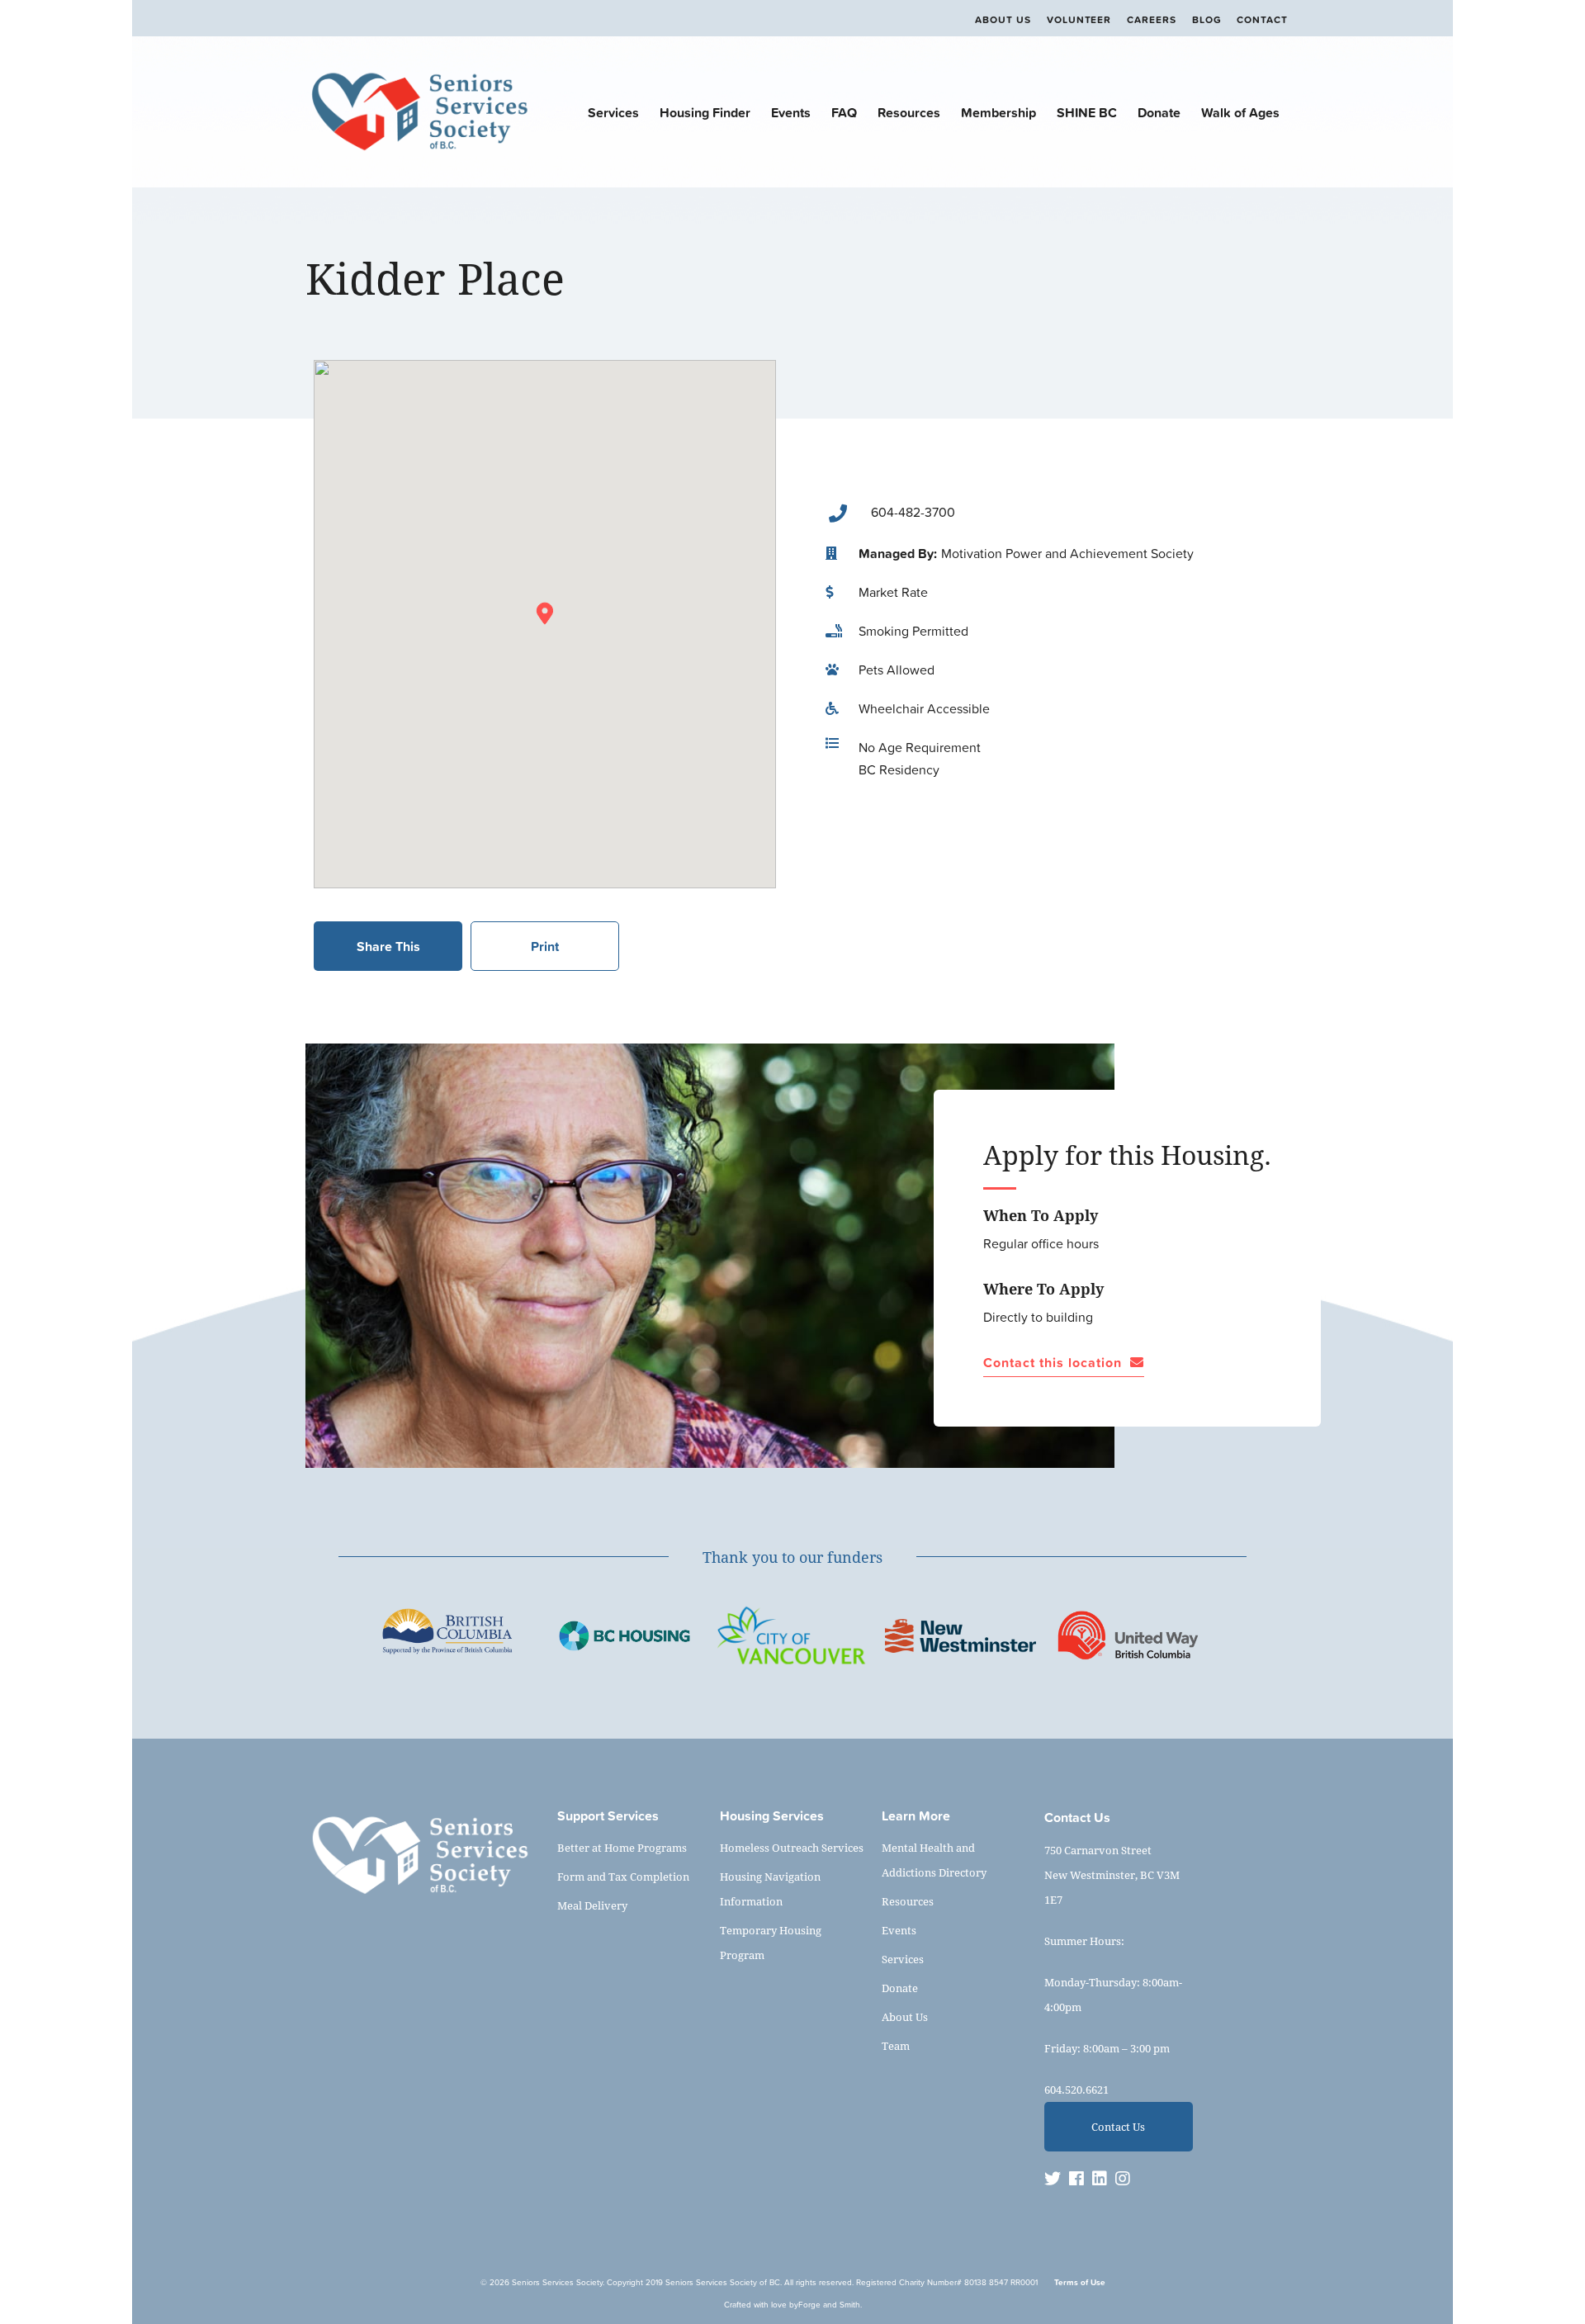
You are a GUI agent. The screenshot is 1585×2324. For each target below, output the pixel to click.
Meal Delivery (592, 1905)
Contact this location (1053, 1363)
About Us (1003, 20)
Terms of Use (1080, 2282)
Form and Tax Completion (623, 1877)
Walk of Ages (1240, 112)
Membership (998, 112)
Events (791, 112)
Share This (388, 946)
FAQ (844, 112)
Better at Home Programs (622, 1848)
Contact (1262, 20)
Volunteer (1079, 20)
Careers (1152, 20)
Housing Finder (705, 112)
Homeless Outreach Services (792, 1848)
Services (613, 112)
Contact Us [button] (1118, 2127)
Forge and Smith (829, 2305)
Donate (1159, 112)
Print (545, 946)
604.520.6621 (1076, 2090)
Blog (1207, 20)
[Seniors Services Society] (419, 153)
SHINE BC (1087, 112)
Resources (909, 112)
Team (896, 2046)
